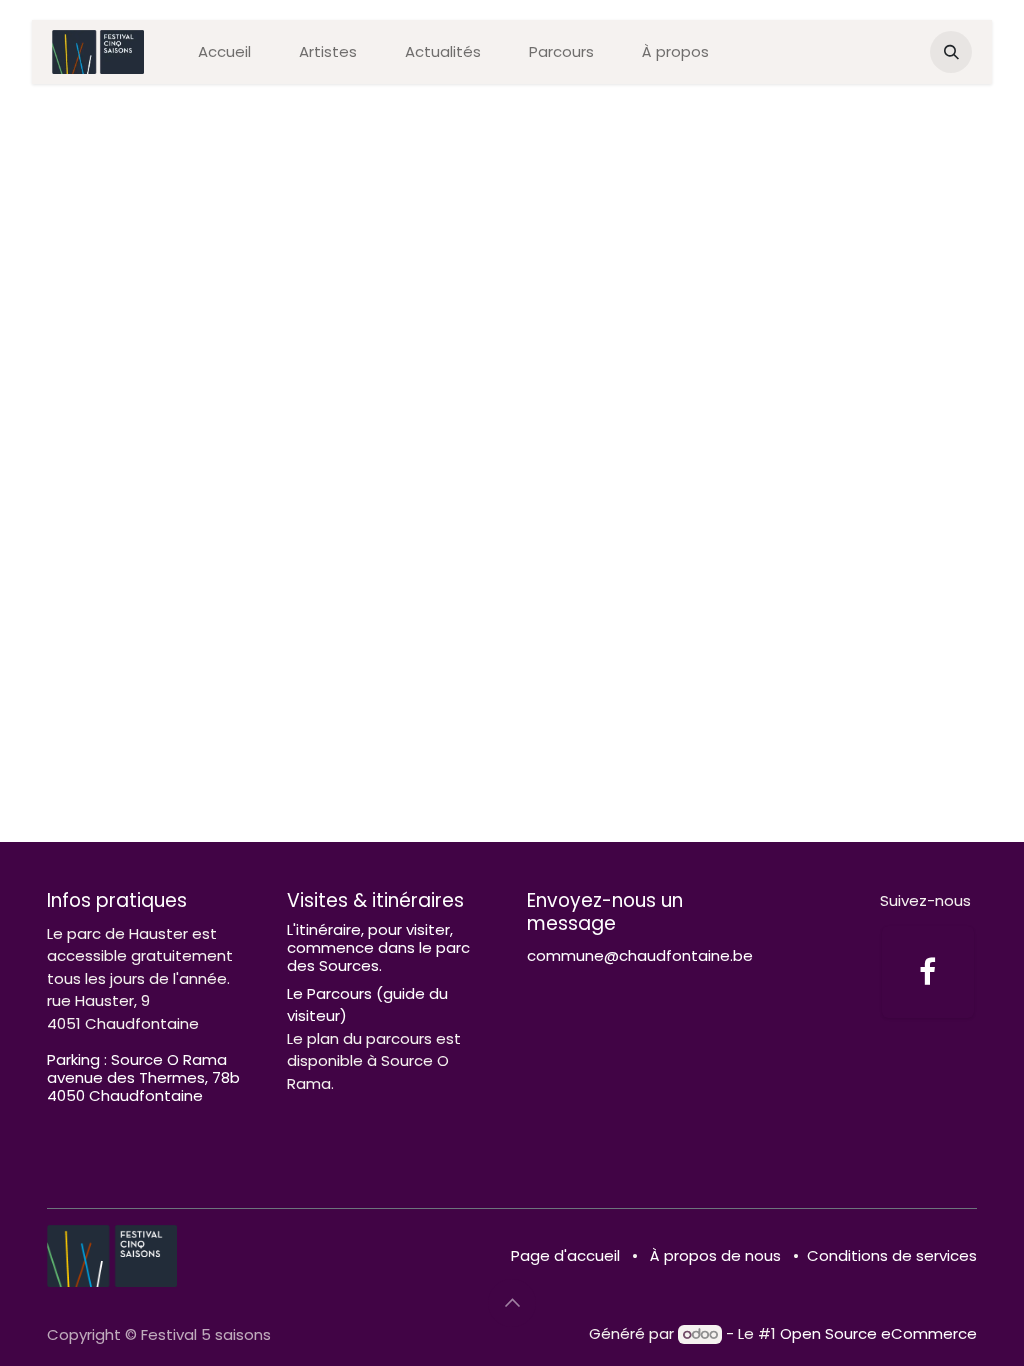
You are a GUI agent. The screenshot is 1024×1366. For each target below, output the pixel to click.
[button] (951, 52)
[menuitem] (224, 52)
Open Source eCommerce (878, 1333)
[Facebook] (928, 972)
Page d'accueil (565, 1255)
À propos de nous (715, 1255)
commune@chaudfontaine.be (640, 955)
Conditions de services (892, 1255)
